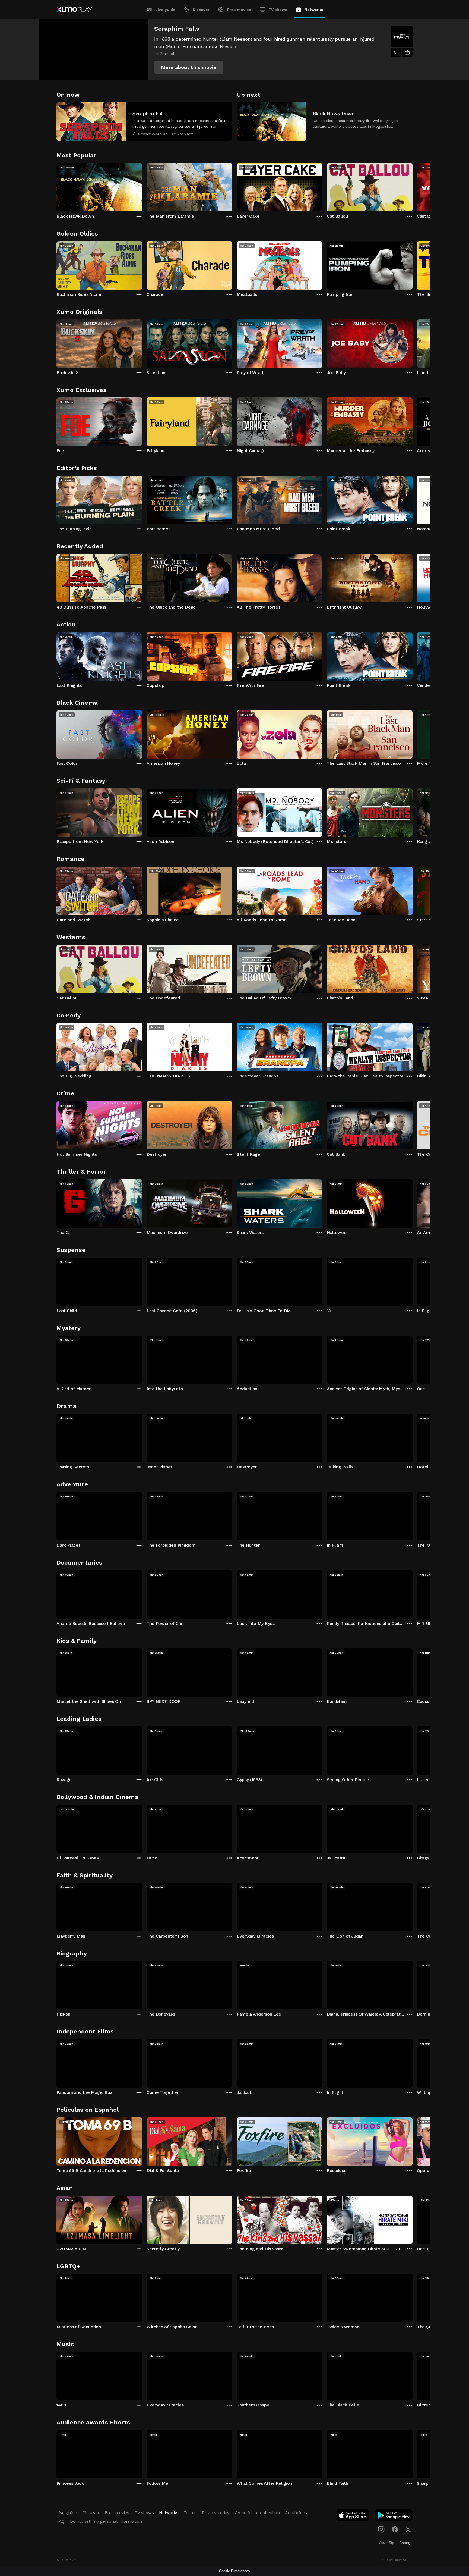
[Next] (413, 186)
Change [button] (406, 2543)
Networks (314, 10)
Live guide (165, 10)
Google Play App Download (394, 2517)
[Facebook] (395, 2529)
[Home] (74, 10)
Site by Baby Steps (397, 2560)
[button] (189, 67)
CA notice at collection (257, 2513)
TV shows (278, 10)
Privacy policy (216, 2513)
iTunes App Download (353, 2517)
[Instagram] (381, 2529)
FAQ (61, 2521)
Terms (190, 2513)
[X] (408, 2529)
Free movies (239, 10)
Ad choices (296, 2513)
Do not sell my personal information (106, 2521)
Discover (201, 10)
